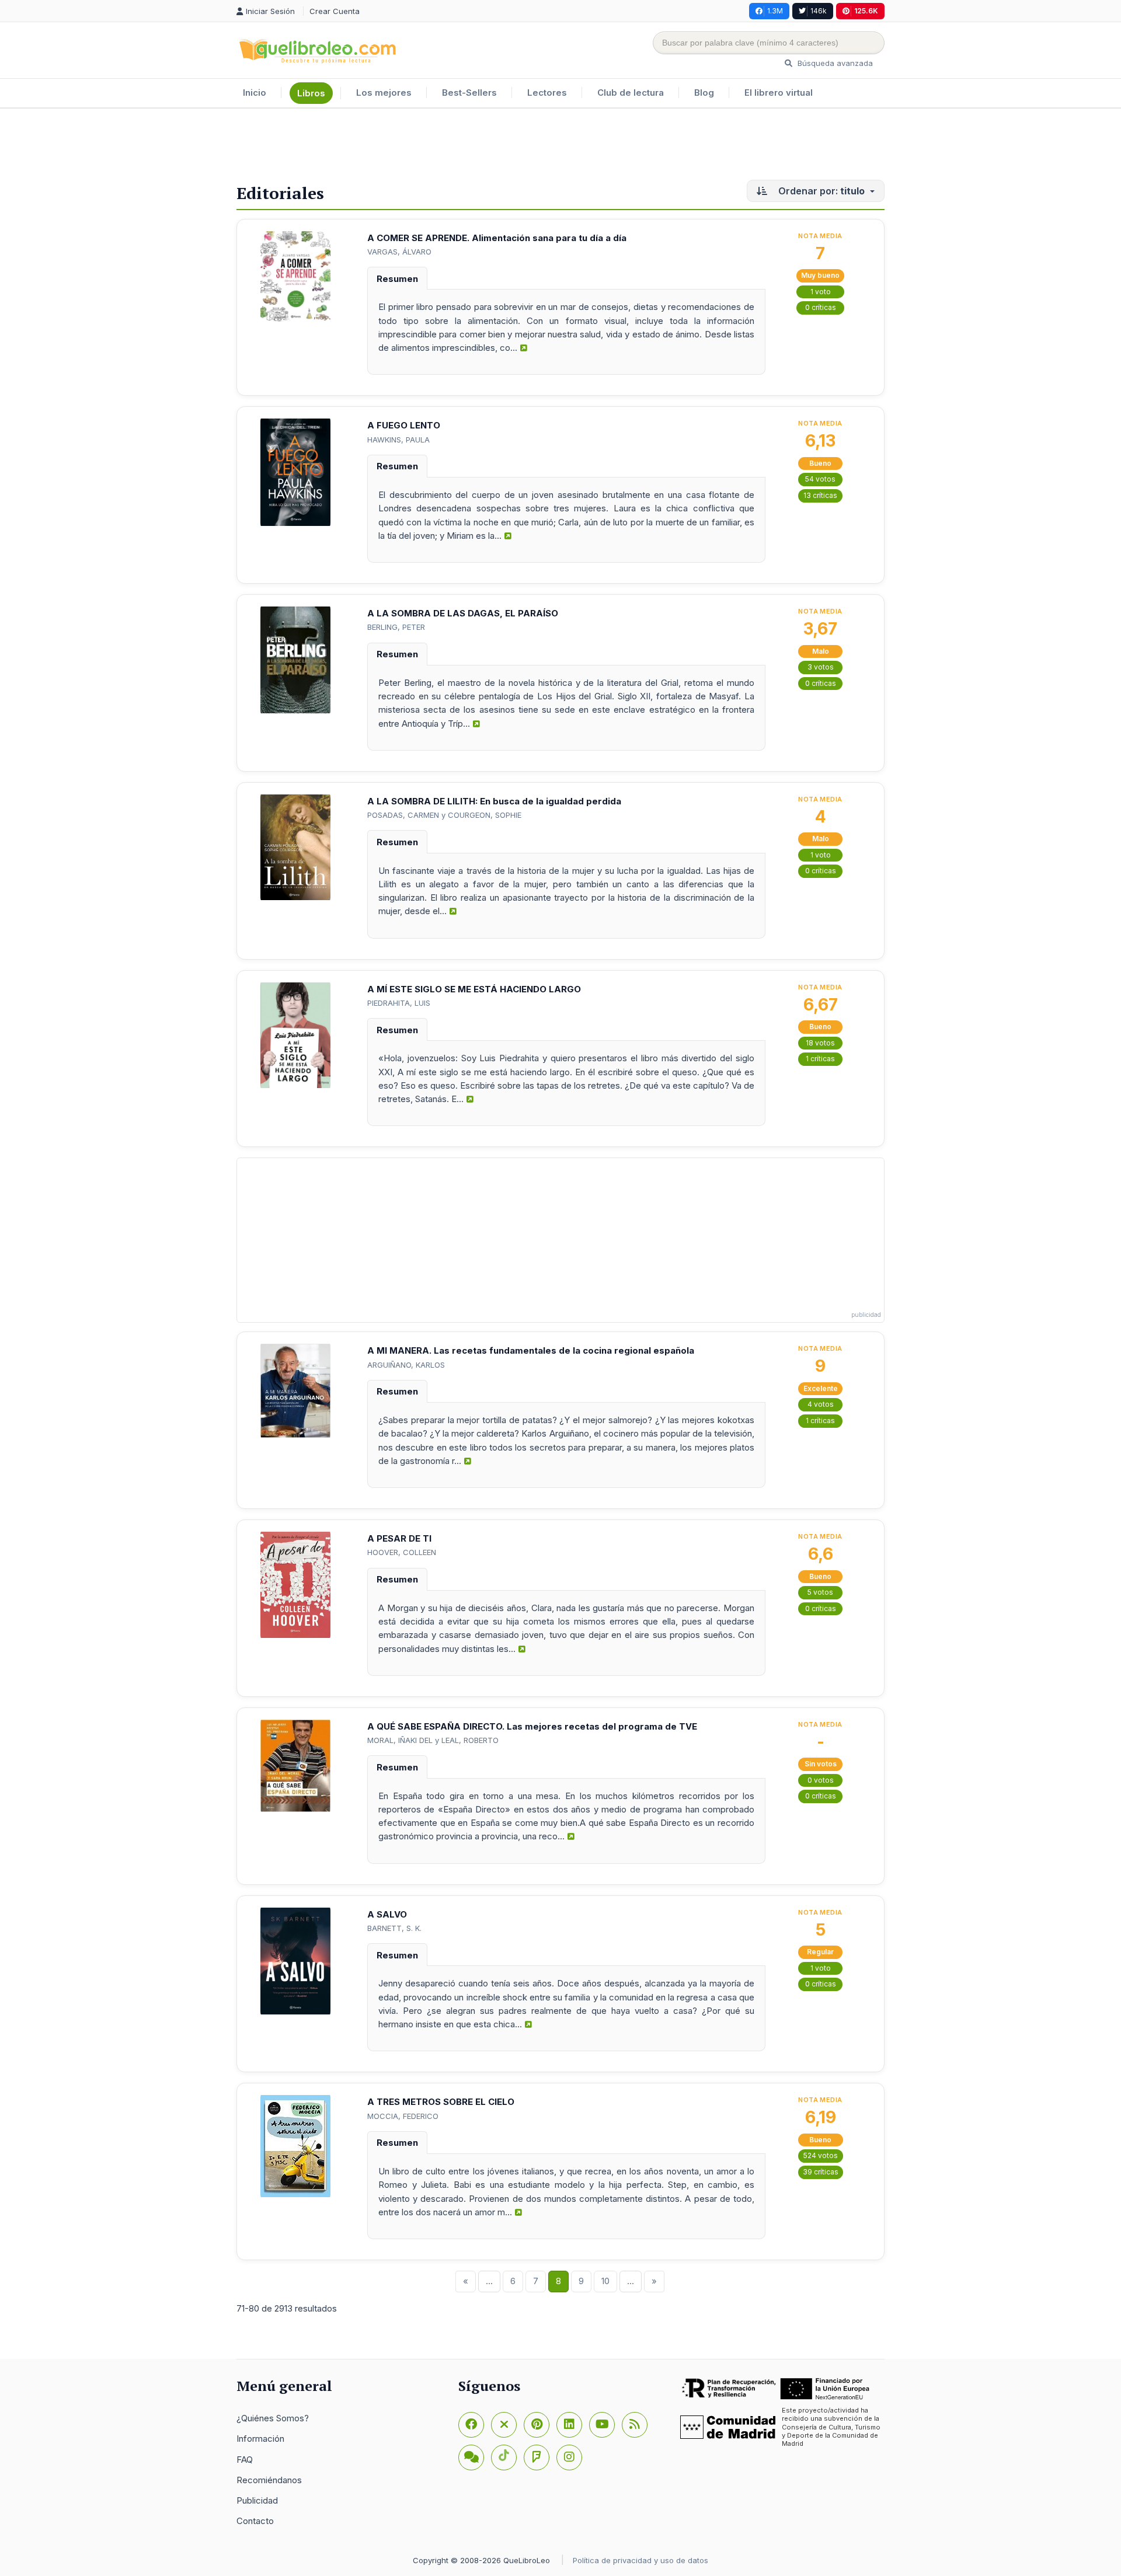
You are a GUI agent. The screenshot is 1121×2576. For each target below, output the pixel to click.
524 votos (821, 2155)
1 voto (821, 292)
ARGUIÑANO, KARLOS (406, 1365)
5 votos (820, 1592)
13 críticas (820, 495)
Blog (704, 93)
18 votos (820, 1043)
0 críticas (821, 307)
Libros (311, 93)
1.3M (775, 11)
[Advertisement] (560, 147)
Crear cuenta (335, 11)
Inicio (255, 93)
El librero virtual (779, 93)
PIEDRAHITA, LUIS (399, 1003)
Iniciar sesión (271, 11)
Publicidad (257, 2500)
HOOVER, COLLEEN (402, 1552)
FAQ (245, 2460)
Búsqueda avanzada (834, 63)
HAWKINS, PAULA (398, 440)
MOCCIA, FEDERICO (403, 2116)
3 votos (821, 667)
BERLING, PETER (396, 627)
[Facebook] (471, 2425)
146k (819, 11)
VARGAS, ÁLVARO (399, 252)
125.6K (866, 11)
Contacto (255, 2521)
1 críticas (820, 1059)
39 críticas (821, 2172)
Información (260, 2439)
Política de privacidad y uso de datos (640, 2560)
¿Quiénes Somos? (273, 2418)
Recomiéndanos (269, 2480)
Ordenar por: (820, 191)
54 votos (820, 479)
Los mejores (384, 93)
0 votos (821, 1780)
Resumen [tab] (397, 279)
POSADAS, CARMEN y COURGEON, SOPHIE (444, 815)
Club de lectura (631, 93)
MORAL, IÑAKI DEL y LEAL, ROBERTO (433, 1740)
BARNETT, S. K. (394, 1928)
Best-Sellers (469, 93)
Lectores (547, 93)
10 (605, 2281)
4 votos (821, 1404)
